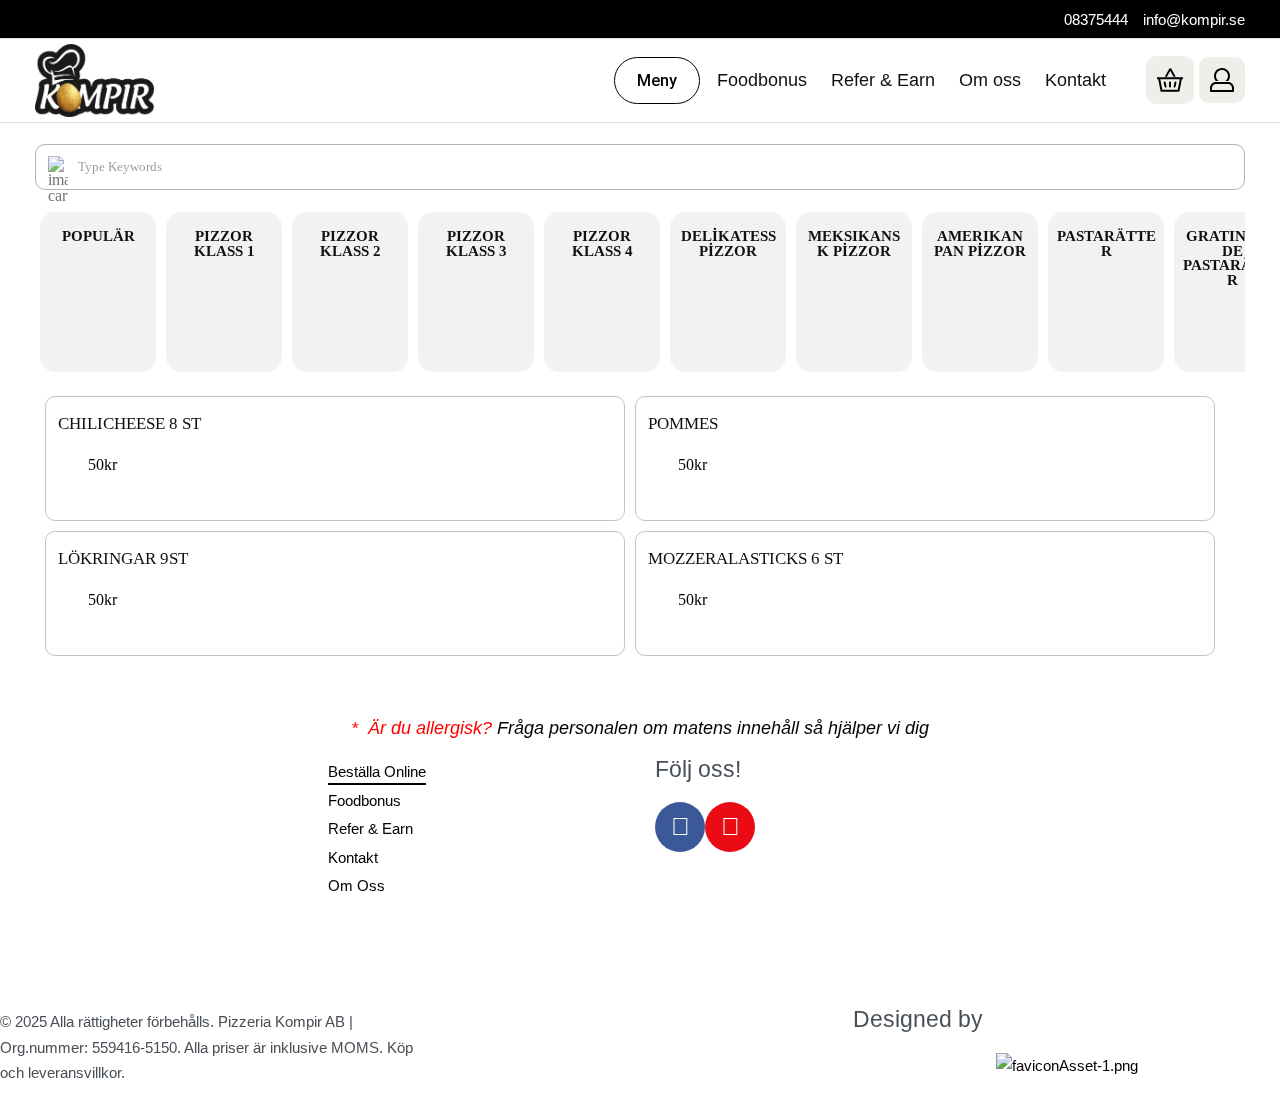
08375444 (1096, 19)
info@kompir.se (1194, 19)
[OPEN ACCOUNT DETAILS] (1222, 80)
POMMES (683, 424)
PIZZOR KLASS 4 (602, 243)
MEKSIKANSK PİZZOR (854, 243)
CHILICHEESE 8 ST (129, 424)
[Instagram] (730, 827)
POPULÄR (98, 236)
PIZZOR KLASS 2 (350, 243)
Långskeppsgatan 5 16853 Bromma (116, 829)
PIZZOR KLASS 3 (476, 243)
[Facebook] (680, 827)
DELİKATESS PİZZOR (728, 243)
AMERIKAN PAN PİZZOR (980, 243)
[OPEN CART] (1170, 80)
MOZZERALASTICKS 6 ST (745, 559)
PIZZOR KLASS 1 (224, 243)
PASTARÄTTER (1106, 243)
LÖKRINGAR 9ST (123, 559)
